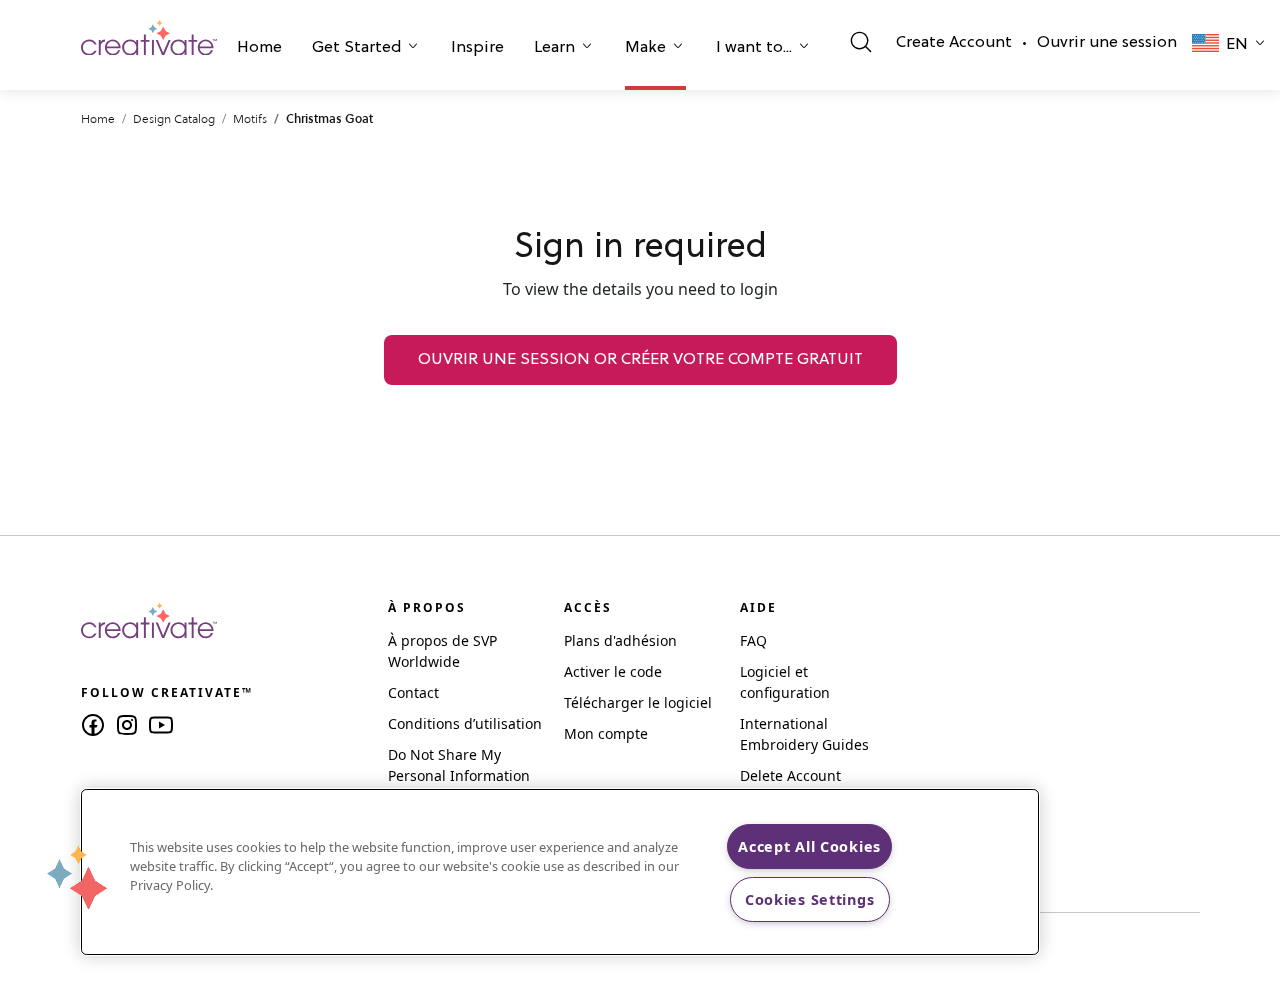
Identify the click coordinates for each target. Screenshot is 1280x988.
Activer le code (613, 671)
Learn (554, 48)
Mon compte (606, 733)
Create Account (954, 43)
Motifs (250, 118)
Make (645, 48)
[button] (259, 50)
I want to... (754, 48)
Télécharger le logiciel (638, 702)
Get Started (356, 48)
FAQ (753, 640)
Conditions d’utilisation (465, 723)
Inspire (477, 48)
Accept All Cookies (809, 846)
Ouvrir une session (1107, 43)
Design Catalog (174, 118)
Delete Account (790, 775)
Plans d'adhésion (620, 640)
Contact (413, 692)
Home (259, 48)
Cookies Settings (810, 899)
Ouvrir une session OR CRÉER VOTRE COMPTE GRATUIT (640, 360)
